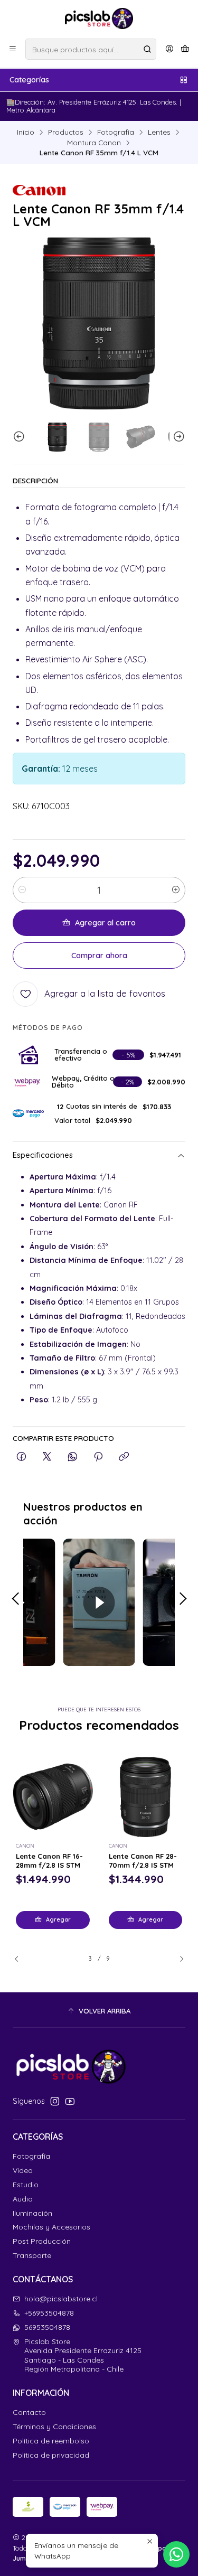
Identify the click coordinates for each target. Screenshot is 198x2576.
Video (23, 2170)
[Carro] (185, 49)
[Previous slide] (21, 437)
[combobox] (91, 49)
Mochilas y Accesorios (51, 2227)
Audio (23, 2199)
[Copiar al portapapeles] (124, 1457)
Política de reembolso (51, 2441)
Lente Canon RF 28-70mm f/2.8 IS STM (143, 1861)
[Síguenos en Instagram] (55, 2101)
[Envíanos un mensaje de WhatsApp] (176, 2554)
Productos (66, 132)
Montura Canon (94, 143)
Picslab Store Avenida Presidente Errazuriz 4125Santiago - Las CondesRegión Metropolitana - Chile (83, 2355)
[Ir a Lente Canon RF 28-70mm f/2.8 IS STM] (146, 1797)
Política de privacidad (51, 2455)
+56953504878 (49, 2313)
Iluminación (32, 2213)
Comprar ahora (99, 956)
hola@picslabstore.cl (61, 2299)
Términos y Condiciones (54, 2427)
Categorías (29, 80)
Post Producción (42, 2241)
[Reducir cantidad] (22, 890)
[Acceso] (169, 49)
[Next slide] (177, 437)
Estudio (26, 2185)
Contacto (29, 2412)
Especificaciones (43, 1155)
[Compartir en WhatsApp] (73, 1457)
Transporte (32, 2255)
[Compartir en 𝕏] (47, 1457)
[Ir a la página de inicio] (99, 18)
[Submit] (147, 49)
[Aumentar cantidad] (176, 890)
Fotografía (116, 132)
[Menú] (13, 49)
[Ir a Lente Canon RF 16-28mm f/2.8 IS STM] (53, 1797)
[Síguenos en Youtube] (70, 2101)
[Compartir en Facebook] (21, 1457)
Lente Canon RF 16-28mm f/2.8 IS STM (49, 1861)
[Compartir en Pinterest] (98, 1457)
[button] (99, 2011)
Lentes (159, 132)
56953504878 (47, 2327)
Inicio (26, 132)
